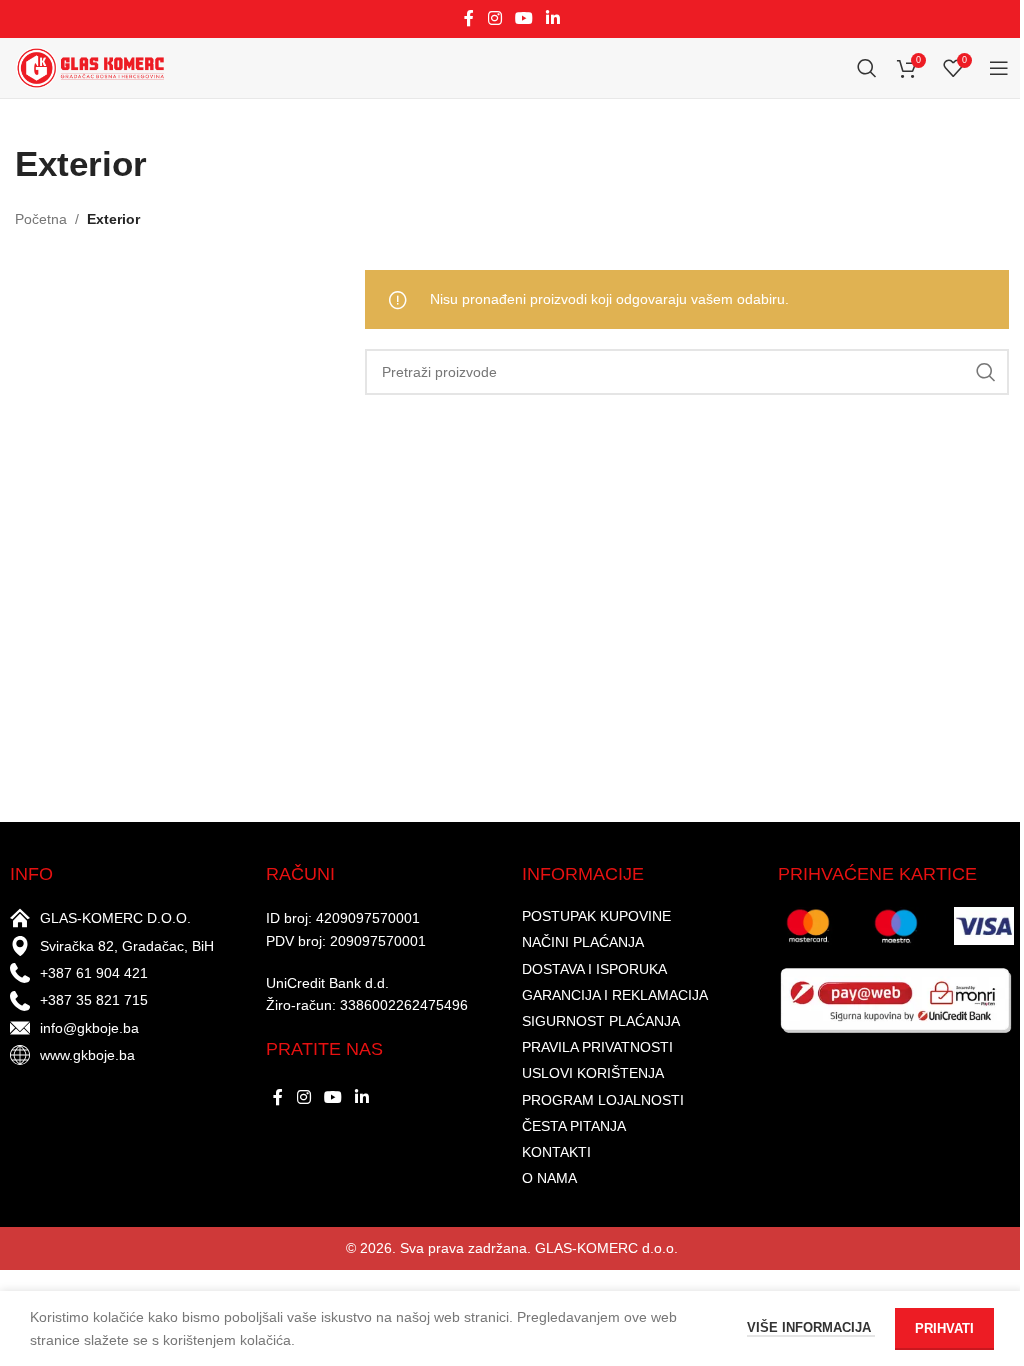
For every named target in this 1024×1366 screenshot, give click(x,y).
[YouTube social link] (523, 18)
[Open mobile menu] (999, 68)
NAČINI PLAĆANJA (583, 942)
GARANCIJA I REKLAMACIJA (615, 995)
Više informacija (811, 1327)
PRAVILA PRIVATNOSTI (597, 1047)
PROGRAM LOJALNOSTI (603, 1100)
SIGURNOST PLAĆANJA (601, 1021)
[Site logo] (90, 67)
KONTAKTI (556, 1152)
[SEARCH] (986, 372)
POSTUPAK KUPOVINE (596, 916)
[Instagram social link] (494, 18)
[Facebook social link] (469, 18)
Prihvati (944, 1328)
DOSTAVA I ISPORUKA (594, 969)
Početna (41, 219)
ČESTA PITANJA (574, 1126)
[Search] (867, 68)
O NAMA (549, 1178)
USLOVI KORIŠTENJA (593, 1073)
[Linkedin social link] (553, 18)
